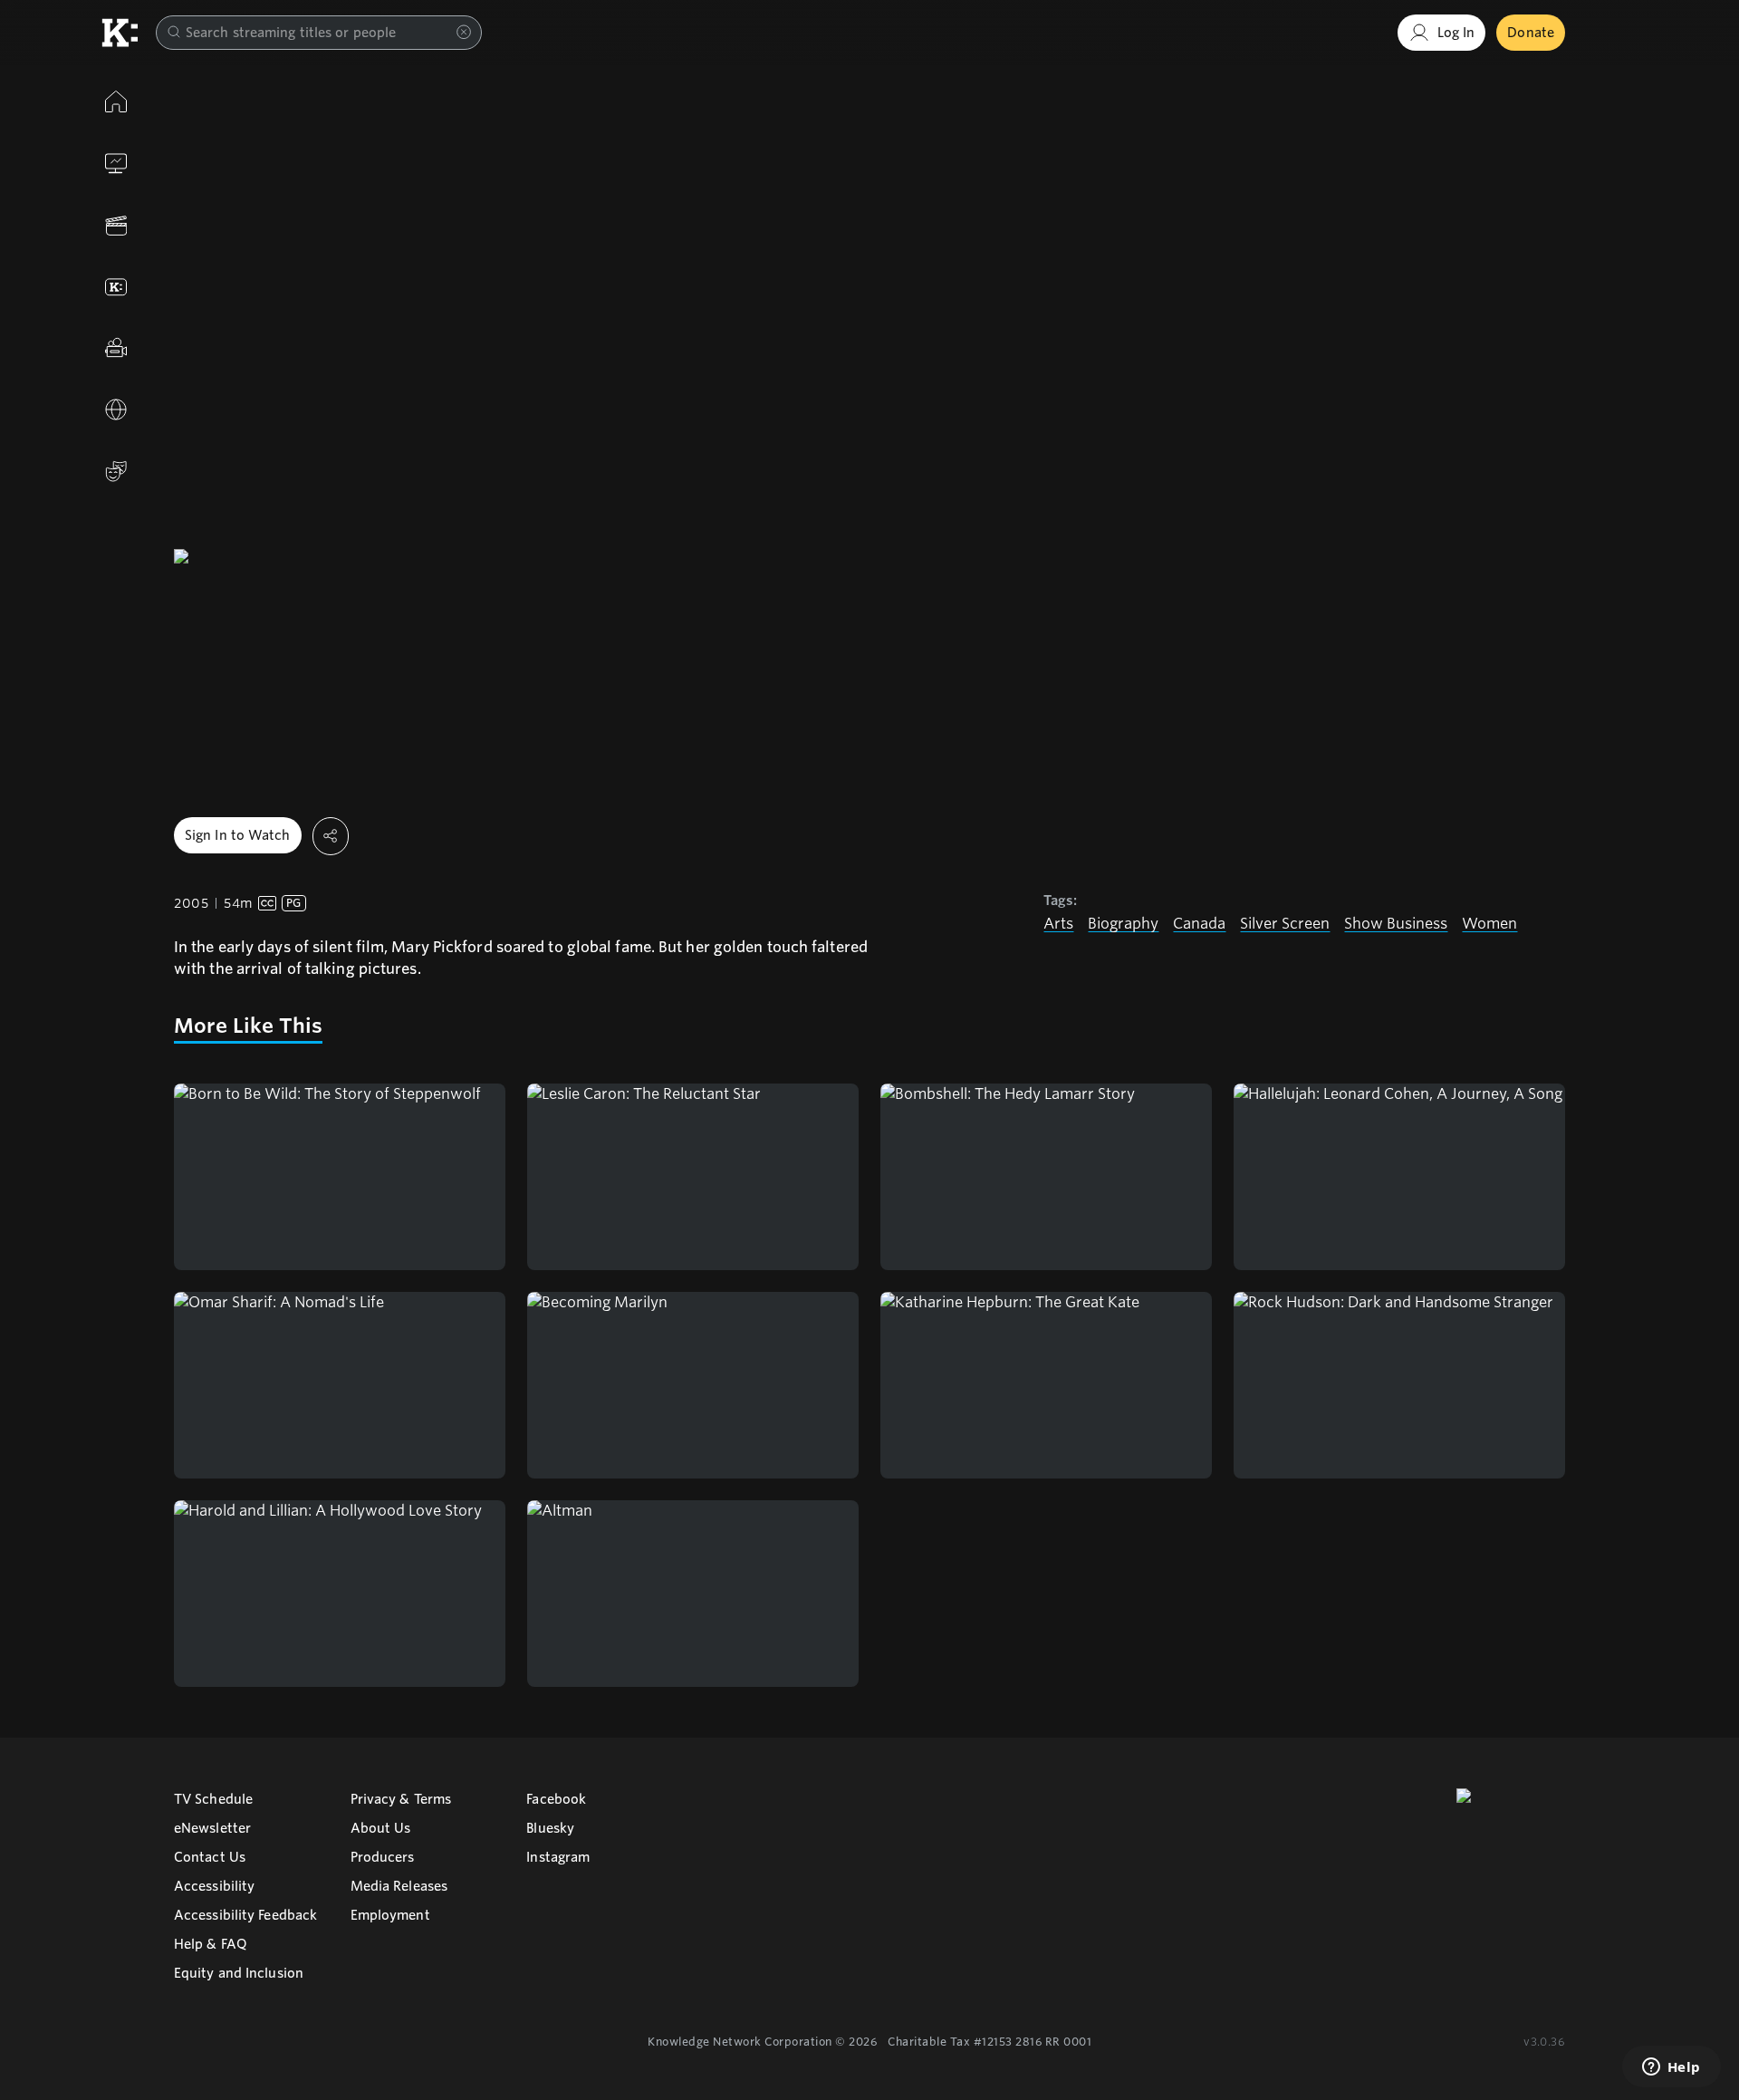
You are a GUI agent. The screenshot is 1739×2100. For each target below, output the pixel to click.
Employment (390, 1915)
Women (1489, 924)
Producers (383, 1857)
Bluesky (550, 1828)
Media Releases (399, 1886)
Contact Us (210, 1857)
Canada (1199, 924)
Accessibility (214, 1886)
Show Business (1396, 924)
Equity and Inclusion (239, 1973)
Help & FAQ (211, 1944)
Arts (1058, 924)
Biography (1123, 924)
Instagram (558, 1857)
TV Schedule (213, 1799)
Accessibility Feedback (245, 1915)
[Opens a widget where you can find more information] (1671, 2068)
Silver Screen (1285, 924)
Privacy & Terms (401, 1799)
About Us (381, 1828)
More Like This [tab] (248, 1026)
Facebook (556, 1799)
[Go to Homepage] (120, 33)
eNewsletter (212, 1828)
